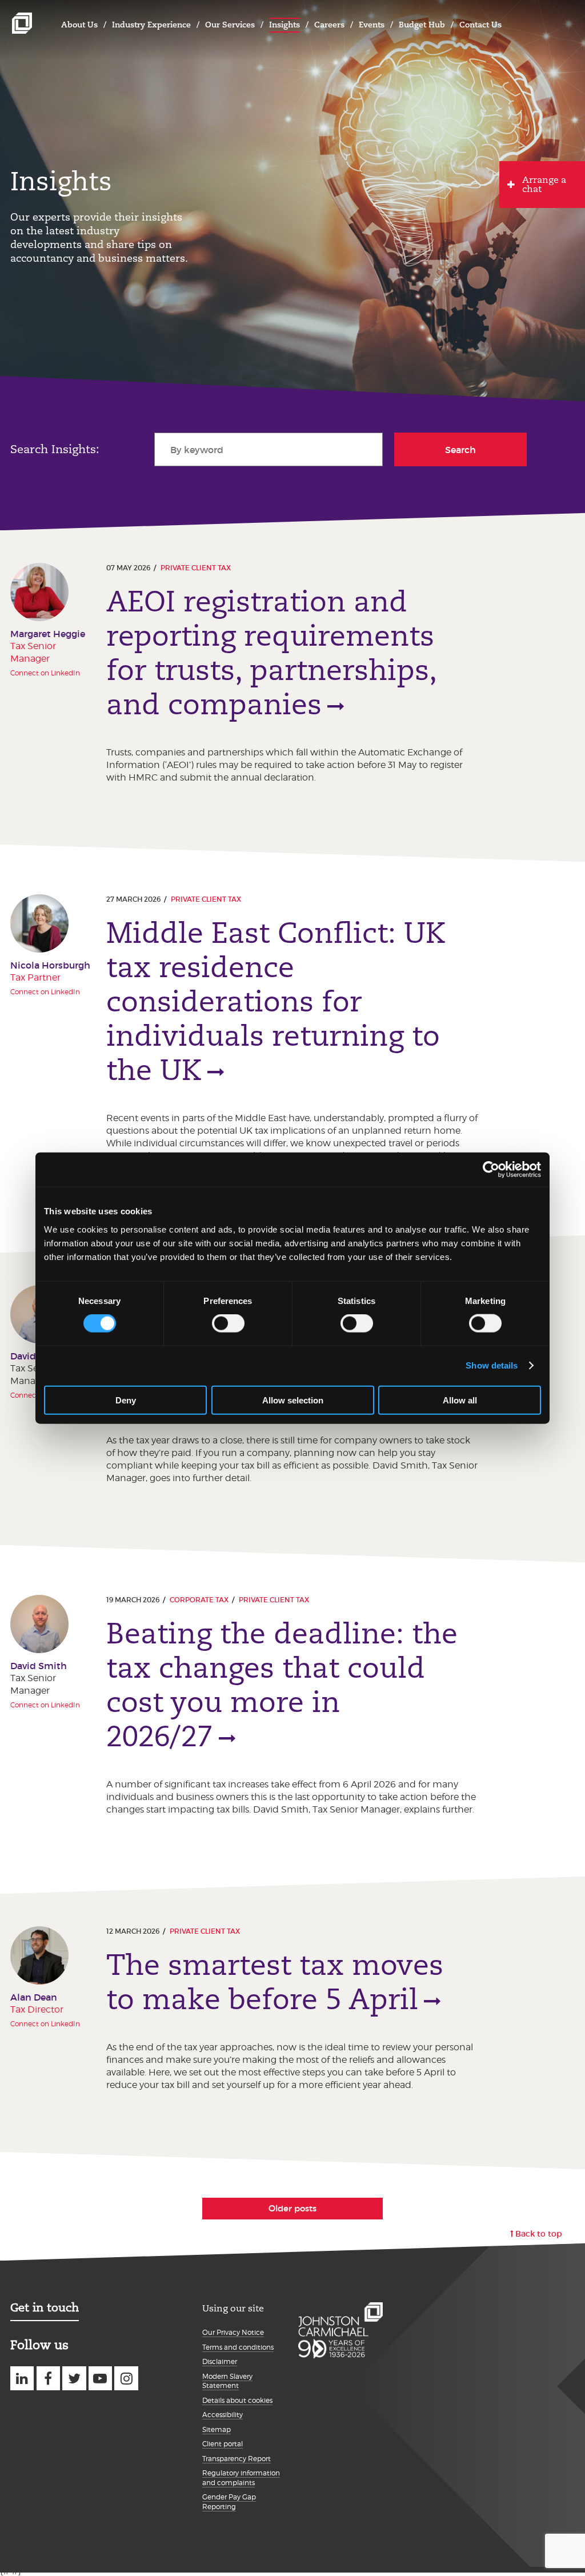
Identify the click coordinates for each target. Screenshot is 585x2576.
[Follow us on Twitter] (74, 2378)
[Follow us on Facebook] (48, 2378)
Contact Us (480, 25)
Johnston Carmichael (22, 23)
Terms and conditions (238, 2347)
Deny (126, 1400)
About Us (79, 25)
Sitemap (217, 2429)
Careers (329, 25)
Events (372, 25)
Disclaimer (220, 2361)
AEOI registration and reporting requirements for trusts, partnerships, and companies (271, 653)
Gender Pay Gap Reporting (229, 2502)
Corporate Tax (199, 1600)
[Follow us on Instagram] (126, 2378)
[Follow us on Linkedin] (22, 2378)
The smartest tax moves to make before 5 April (275, 1982)
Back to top (539, 2234)
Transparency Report (237, 2459)
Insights (285, 25)
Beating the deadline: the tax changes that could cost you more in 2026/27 (282, 1685)
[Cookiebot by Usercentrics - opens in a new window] (491, 1170)
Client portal (223, 2444)
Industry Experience (151, 25)
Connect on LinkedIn (45, 673)
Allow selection (293, 1400)
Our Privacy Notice (233, 2332)
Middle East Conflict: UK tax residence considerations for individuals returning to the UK (276, 1002)
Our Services (230, 25)
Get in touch (45, 2307)
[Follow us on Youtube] (100, 2378)
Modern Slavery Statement (227, 2381)
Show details (492, 1365)
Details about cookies (237, 2400)
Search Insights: (55, 449)
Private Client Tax (196, 568)
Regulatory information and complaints (241, 2478)
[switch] (228, 1323)
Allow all (460, 1400)
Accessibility (223, 2415)
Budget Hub (422, 25)
